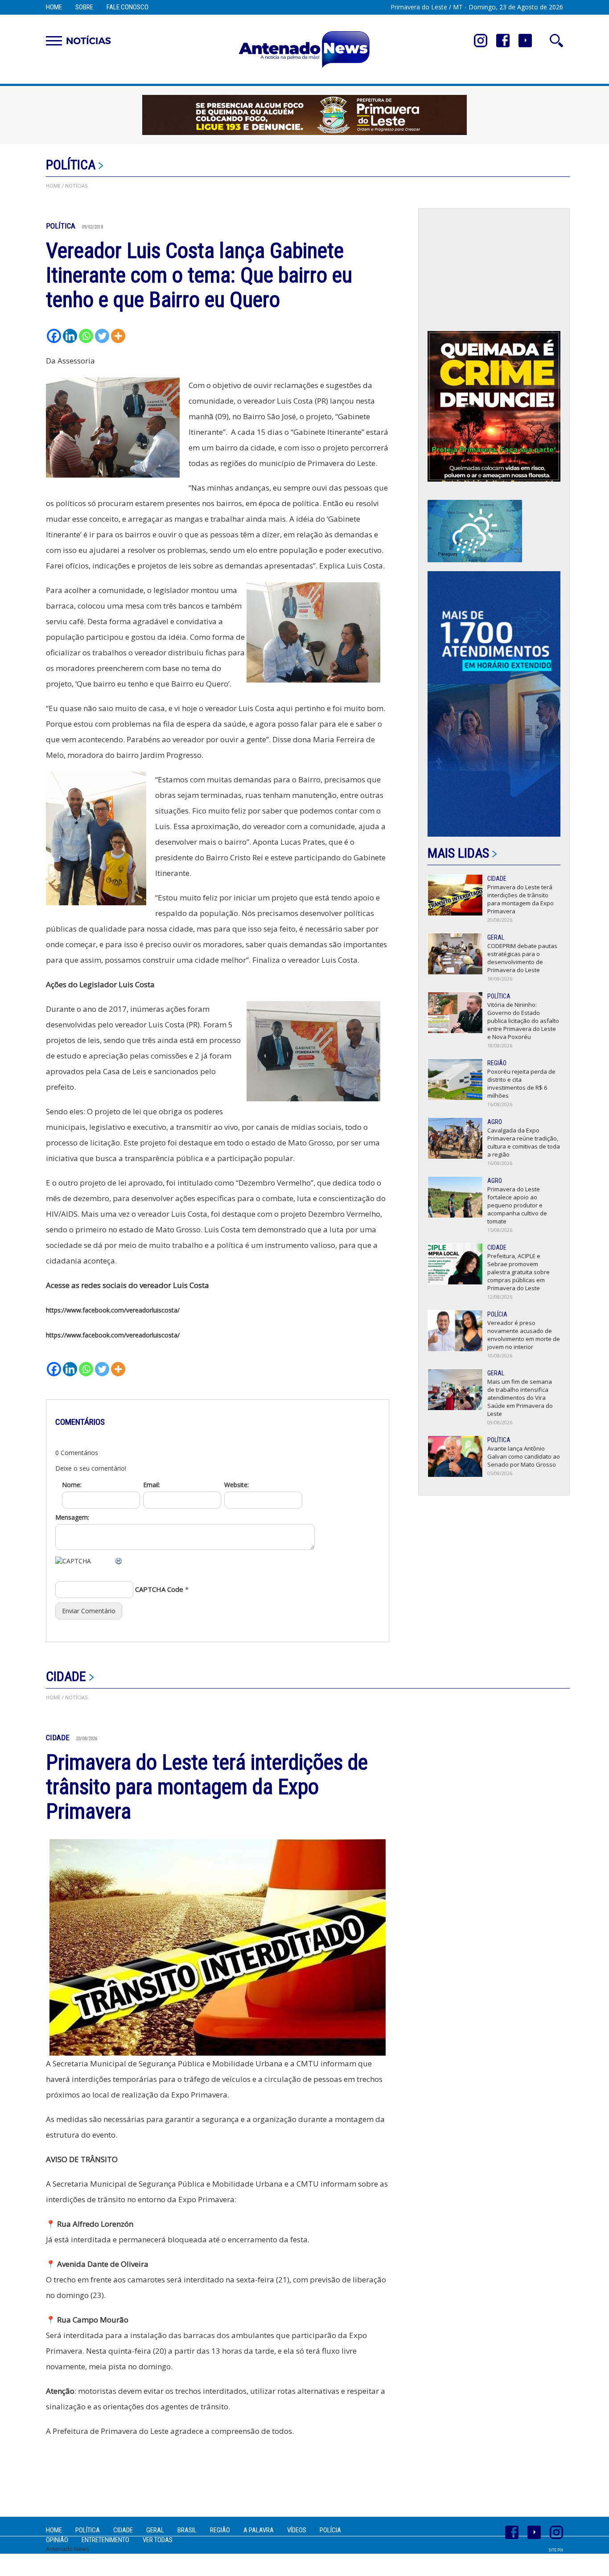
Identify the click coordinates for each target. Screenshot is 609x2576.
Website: (237, 1485)
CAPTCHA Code (159, 1589)
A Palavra (259, 2530)
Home (54, 7)
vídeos (297, 2530)
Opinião (57, 2540)
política (71, 165)
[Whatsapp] (86, 336)
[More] (118, 336)
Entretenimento (105, 2540)
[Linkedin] (70, 336)
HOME (53, 186)
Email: (152, 1485)
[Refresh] (119, 1561)
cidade (66, 1676)
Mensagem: (72, 1517)
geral (155, 2530)
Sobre (84, 7)
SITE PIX (556, 2550)
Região (220, 2530)
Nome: (72, 1485)
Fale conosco (128, 7)
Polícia (330, 2530)
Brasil (187, 2530)
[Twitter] (102, 336)
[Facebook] (54, 336)
